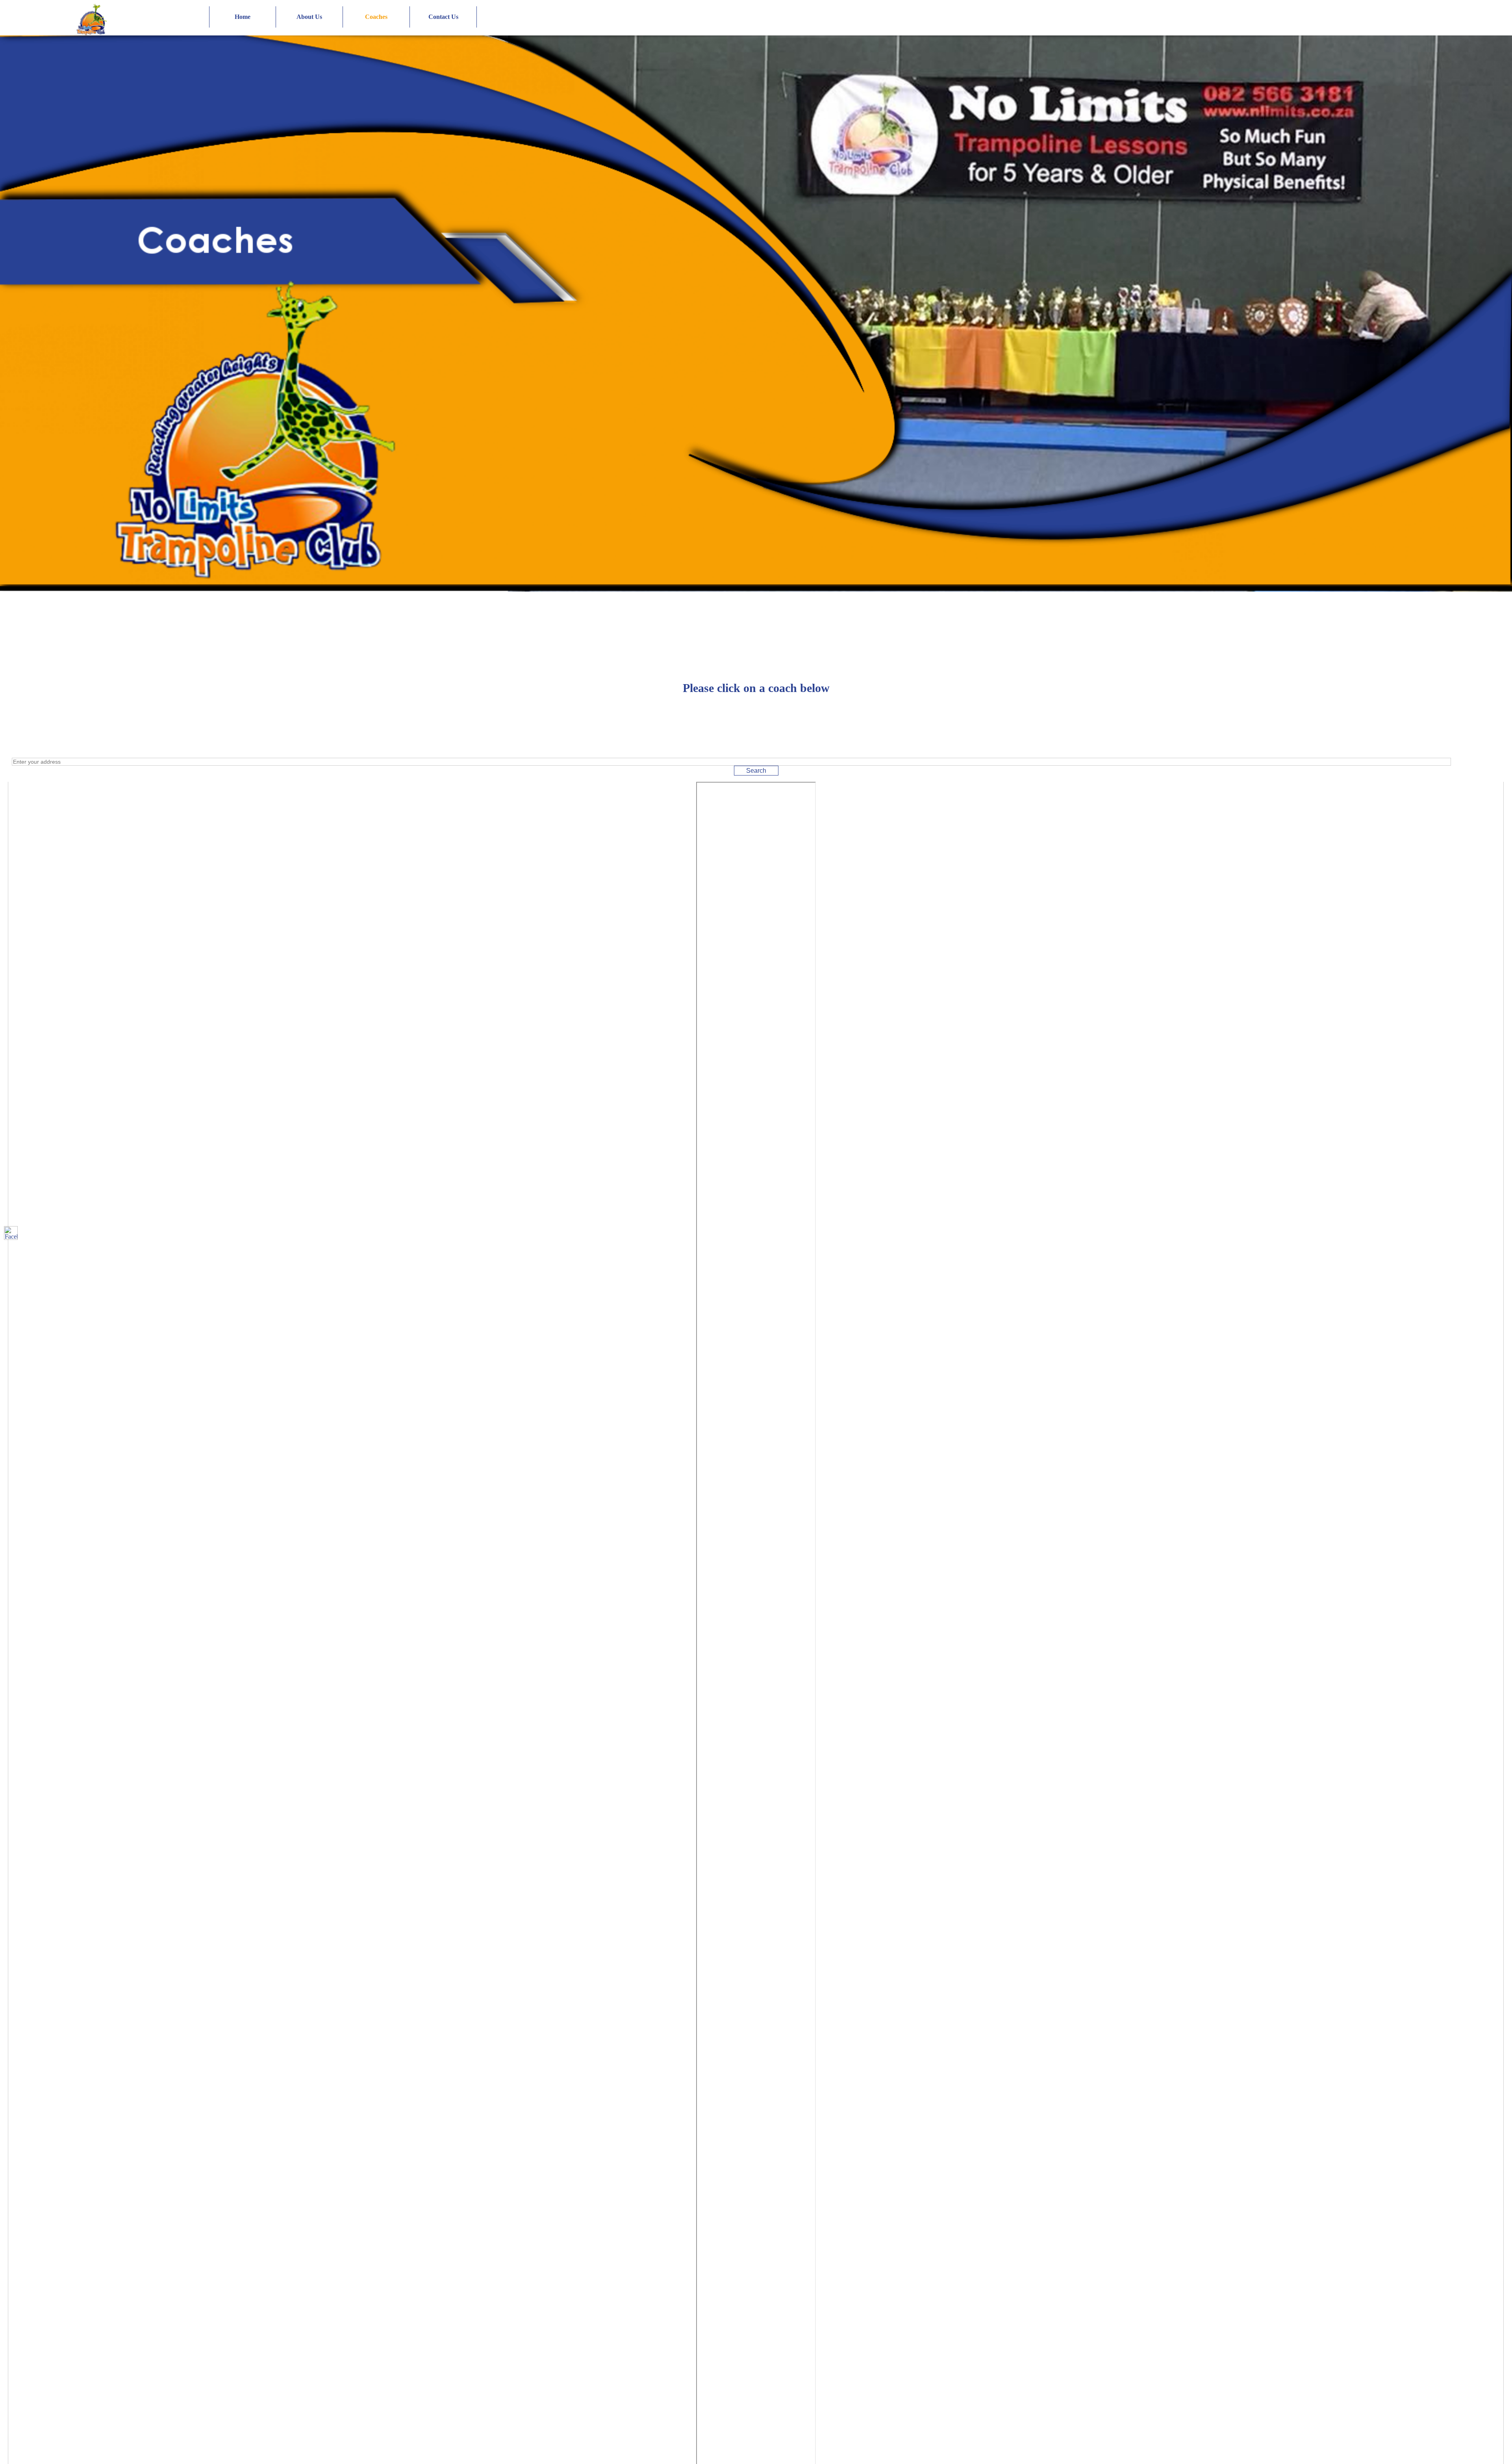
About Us (309, 17)
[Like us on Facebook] (11, 1233)
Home (243, 17)
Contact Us (443, 17)
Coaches (376, 17)
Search (756, 771)
